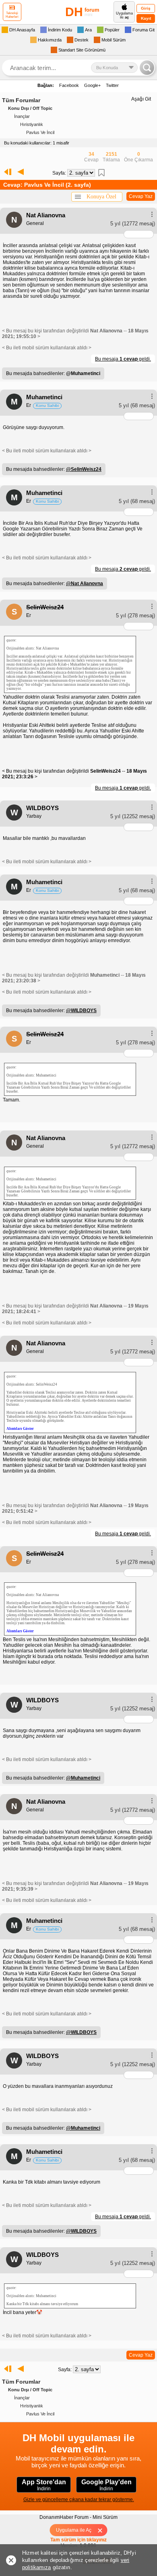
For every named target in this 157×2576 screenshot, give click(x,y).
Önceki (21, 172)
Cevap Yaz (141, 196)
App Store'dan (44, 2485)
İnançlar (22, 116)
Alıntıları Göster (20, 1429)
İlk (6, 172)
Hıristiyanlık (32, 124)
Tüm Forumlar (21, 100)
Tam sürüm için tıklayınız (78, 2540)
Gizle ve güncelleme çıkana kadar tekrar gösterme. (79, 2500)
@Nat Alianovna (85, 584)
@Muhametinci (83, 1778)
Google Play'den (106, 2485)
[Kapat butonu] (103, 2530)
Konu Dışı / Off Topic (30, 108)
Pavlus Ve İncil (40, 132)
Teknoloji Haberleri (12, 15)
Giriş (146, 8)
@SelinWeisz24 (84, 469)
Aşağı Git (141, 99)
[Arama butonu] (147, 68)
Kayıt (146, 18)
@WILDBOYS (81, 1011)
